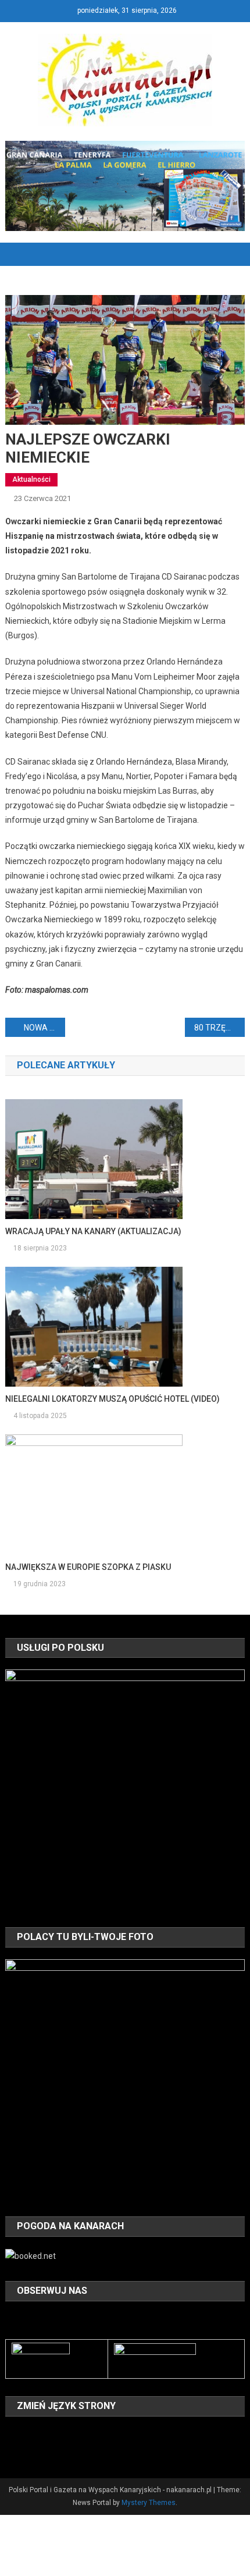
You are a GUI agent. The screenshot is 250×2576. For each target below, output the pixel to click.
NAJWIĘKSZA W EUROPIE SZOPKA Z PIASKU (88, 1567)
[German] (73, 2434)
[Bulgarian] (12, 2434)
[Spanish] (42, 2450)
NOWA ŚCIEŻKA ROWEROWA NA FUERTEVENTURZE (44, 1028)
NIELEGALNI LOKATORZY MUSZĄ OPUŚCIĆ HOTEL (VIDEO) (112, 1399)
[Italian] (88, 2434)
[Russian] (27, 2450)
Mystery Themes (149, 2503)
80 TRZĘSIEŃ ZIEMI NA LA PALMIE (219, 1028)
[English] (42, 2434)
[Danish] (27, 2434)
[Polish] (12, 2450)
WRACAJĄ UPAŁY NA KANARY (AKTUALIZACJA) (93, 1231)
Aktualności (31, 479)
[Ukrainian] (58, 2450)
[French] (58, 2434)
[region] (125, 1790)
